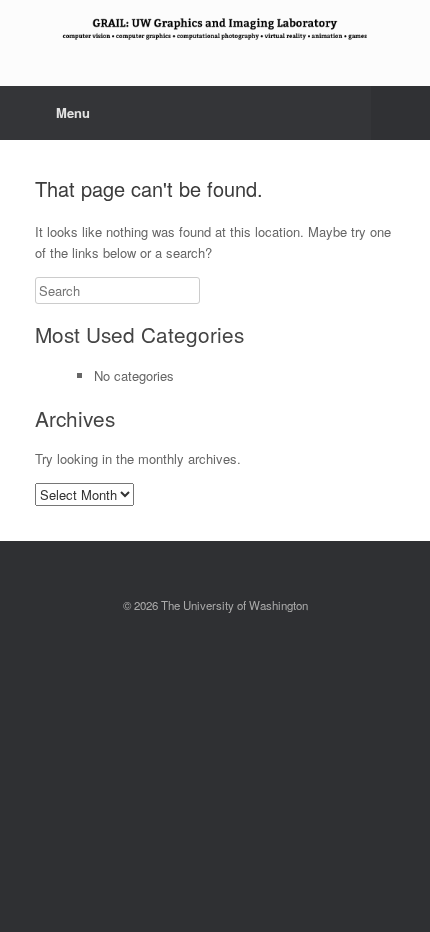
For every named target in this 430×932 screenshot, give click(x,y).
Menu (73, 112)
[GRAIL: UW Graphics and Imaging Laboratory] (215, 28)
